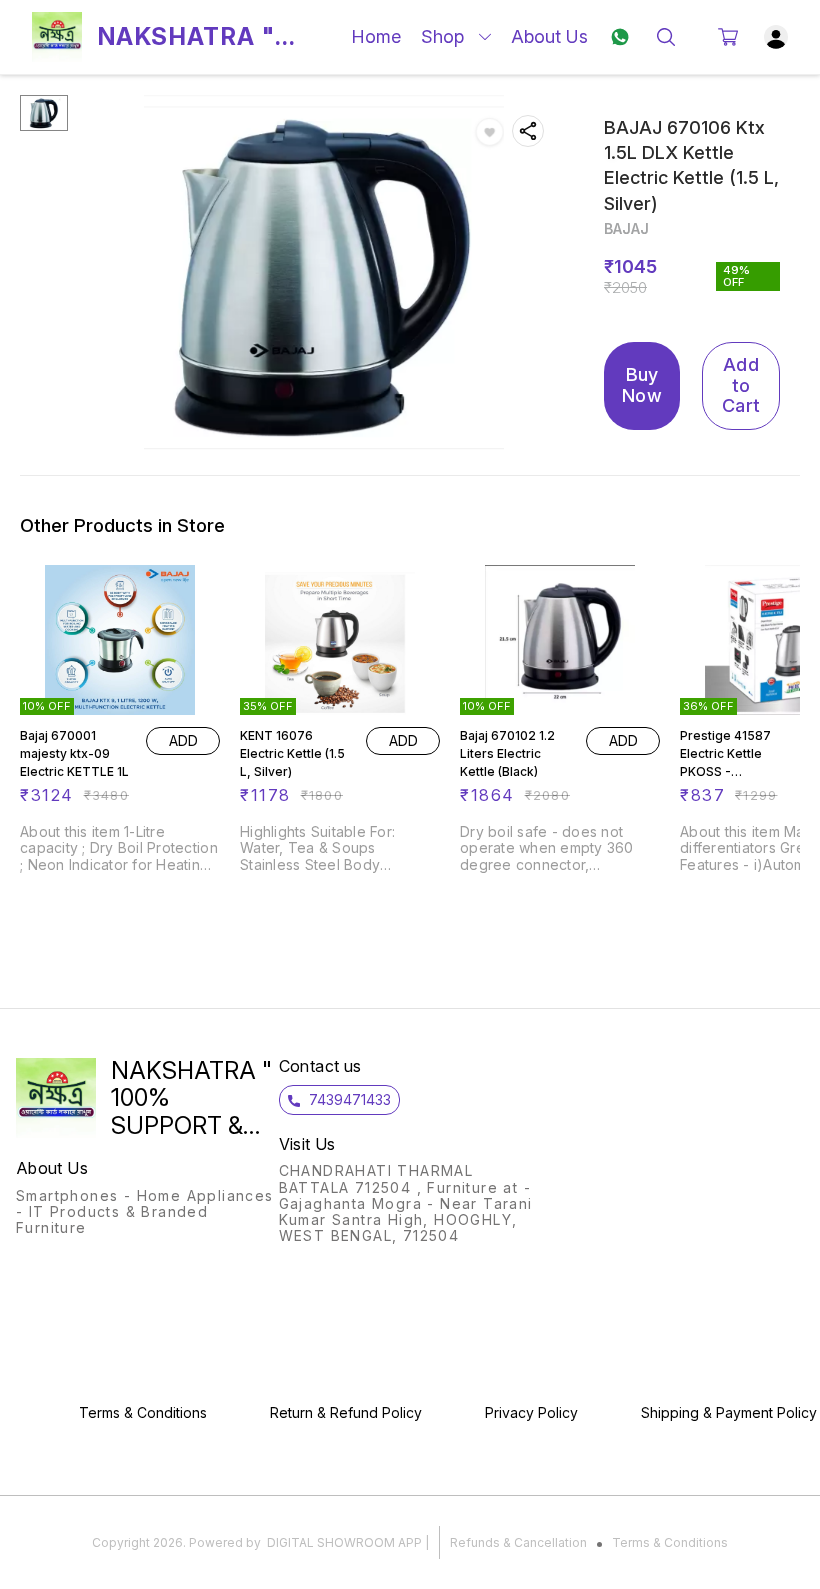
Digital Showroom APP (344, 1542)
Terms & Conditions (670, 1542)
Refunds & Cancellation (518, 1542)
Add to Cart (741, 385)
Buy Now (642, 385)
